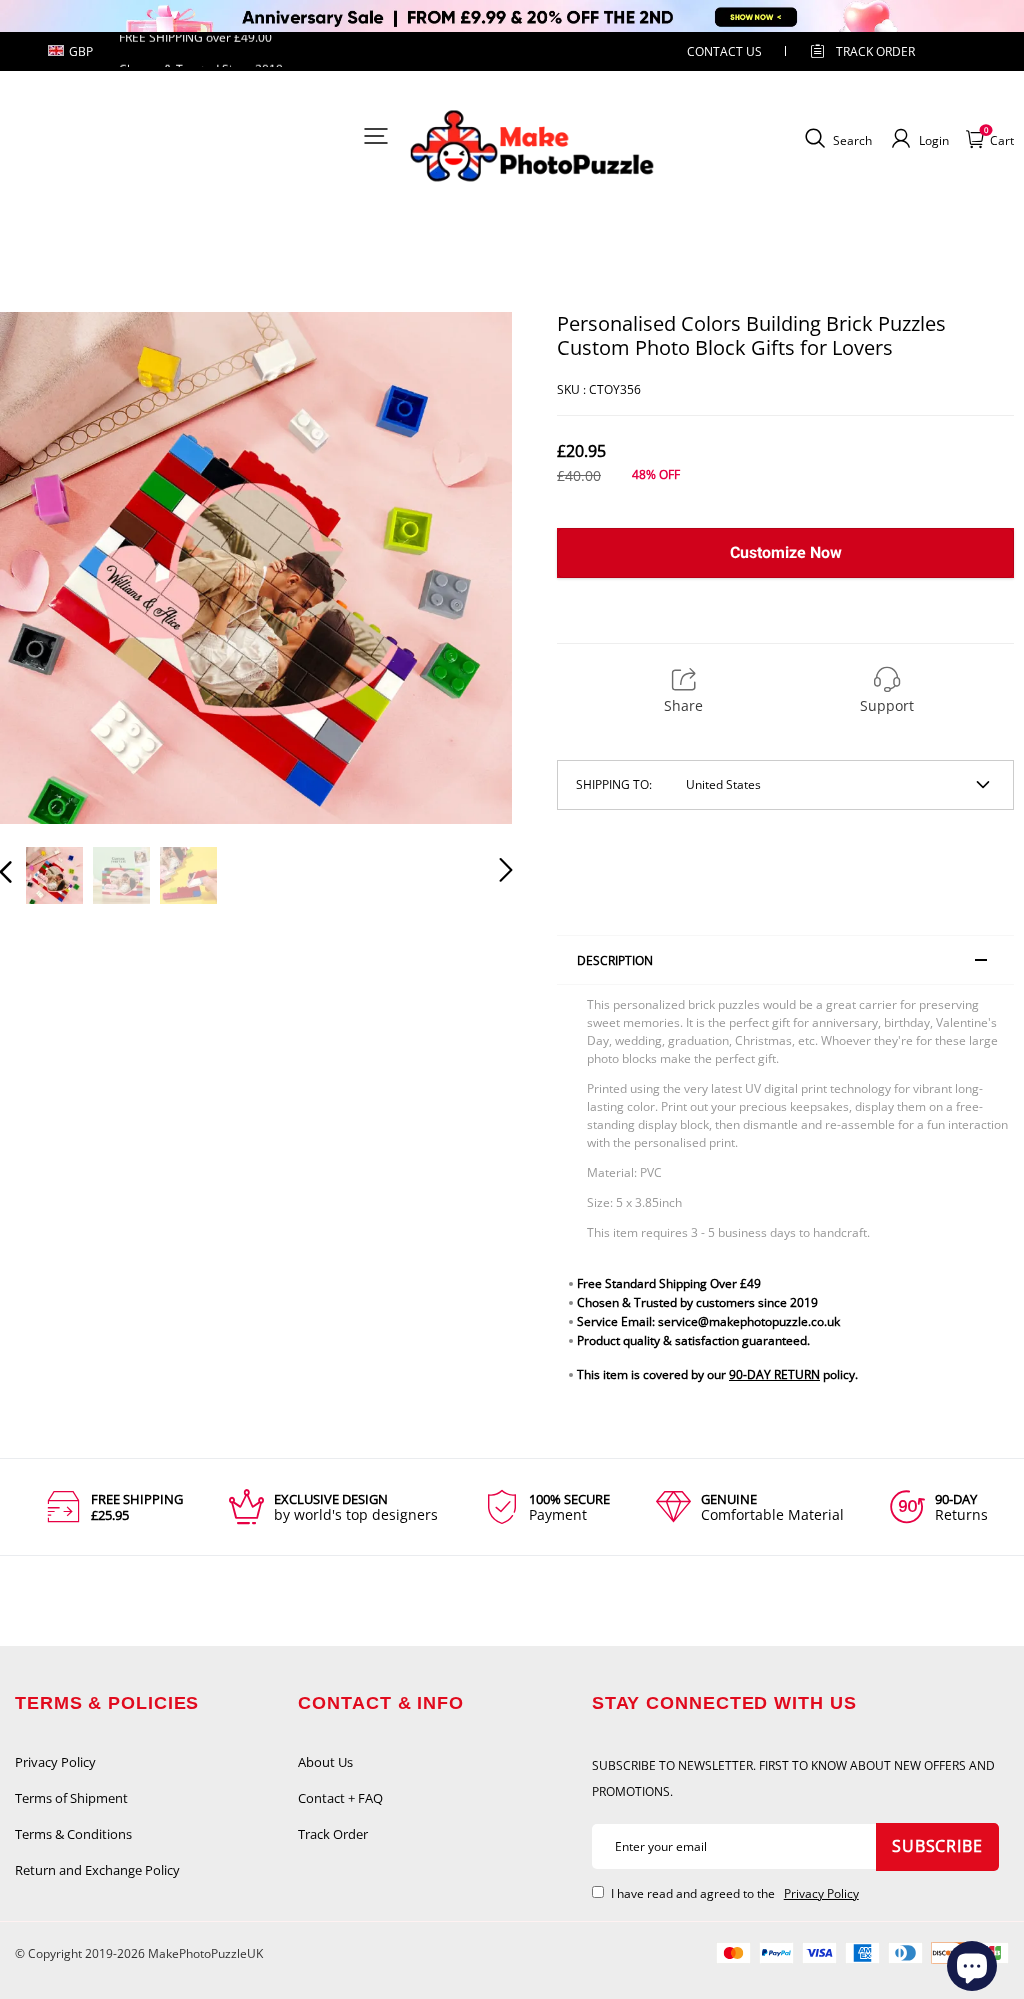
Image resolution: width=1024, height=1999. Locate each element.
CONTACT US (724, 51)
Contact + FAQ (340, 1798)
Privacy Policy (55, 1762)
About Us (325, 1762)
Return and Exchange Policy (97, 1870)
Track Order (875, 51)
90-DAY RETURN (774, 1374)
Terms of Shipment (71, 1798)
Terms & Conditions (73, 1834)
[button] (46, 569)
